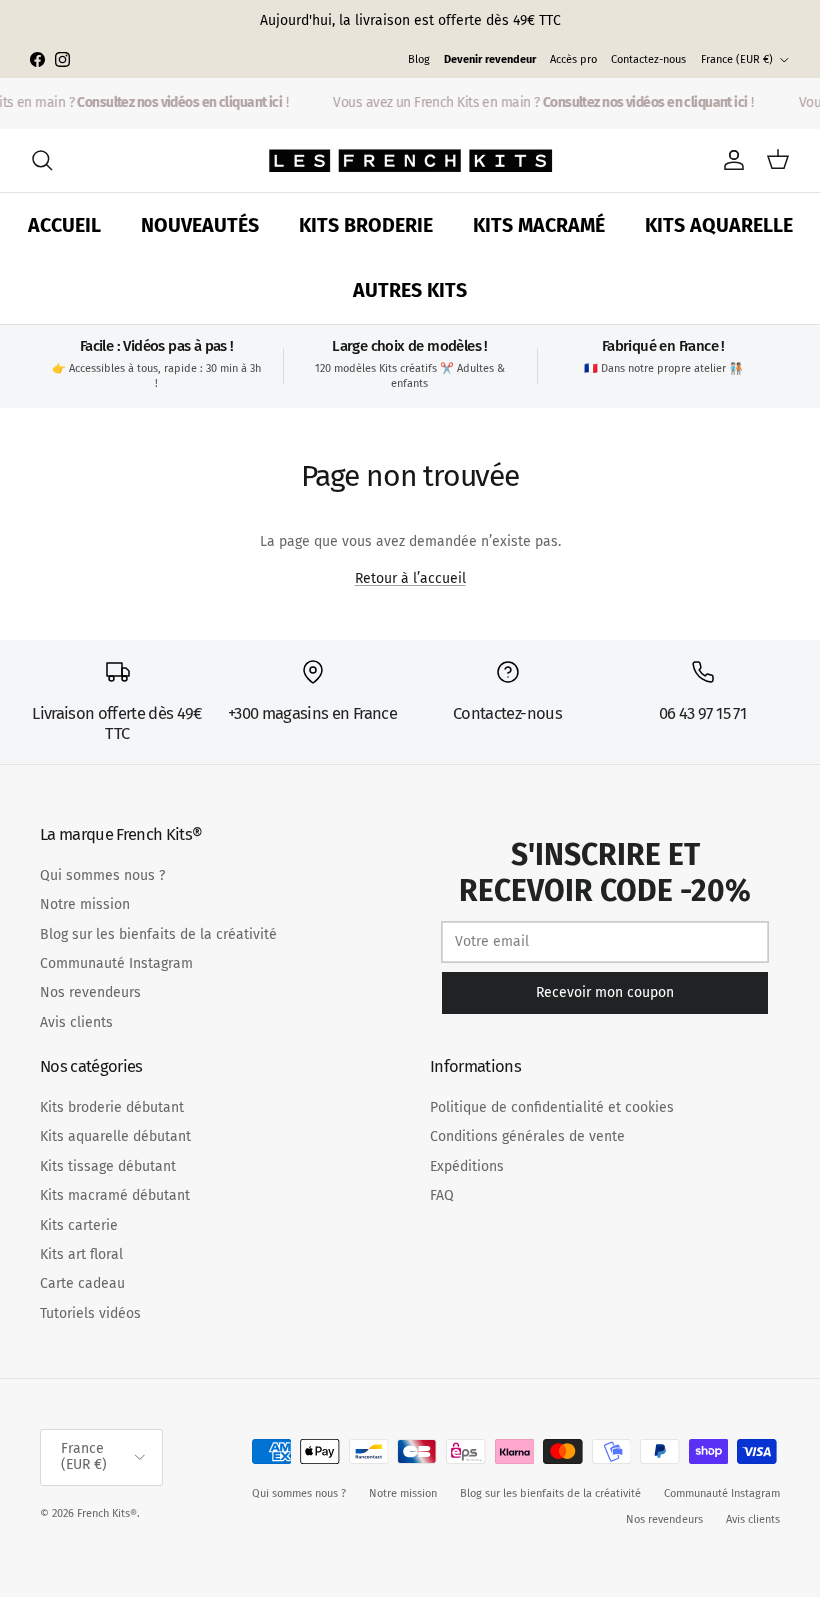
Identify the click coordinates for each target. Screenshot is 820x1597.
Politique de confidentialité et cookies (552, 1107)
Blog (419, 59)
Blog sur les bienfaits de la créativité (158, 934)
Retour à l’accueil (410, 578)
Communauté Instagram (116, 963)
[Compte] (730, 160)
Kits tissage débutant (108, 1166)
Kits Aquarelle (719, 225)
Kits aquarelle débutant (115, 1136)
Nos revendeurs (90, 992)
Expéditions (467, 1166)
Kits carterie (79, 1225)
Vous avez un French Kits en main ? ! (540, 102)
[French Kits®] (410, 160)
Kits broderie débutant (112, 1107)
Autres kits (410, 290)
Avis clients (76, 1022)
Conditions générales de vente (527, 1136)
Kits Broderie (366, 225)
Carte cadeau (82, 1283)
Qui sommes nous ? (102, 875)
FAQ (442, 1195)
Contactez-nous (648, 59)
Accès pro (573, 59)
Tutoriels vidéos (90, 1313)
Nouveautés (200, 225)
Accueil (64, 225)
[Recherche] (42, 160)
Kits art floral (81, 1254)
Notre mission (85, 904)
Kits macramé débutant (115, 1195)
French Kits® (107, 1513)
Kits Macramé (539, 225)
